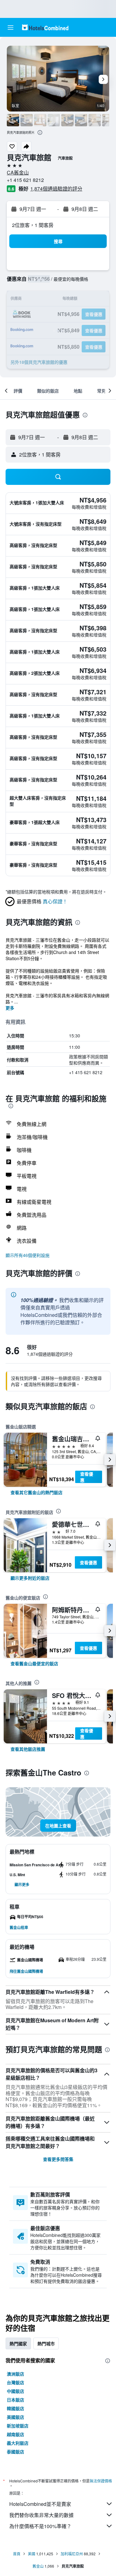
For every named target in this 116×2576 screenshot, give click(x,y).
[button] (11, 27)
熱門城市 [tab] (46, 2343)
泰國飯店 (15, 2452)
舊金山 (38, 2566)
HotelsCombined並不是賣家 (40, 2504)
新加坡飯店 (18, 2426)
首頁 (17, 2554)
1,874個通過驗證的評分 (56, 189)
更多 (10, 1008)
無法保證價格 (101, 2481)
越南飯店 (15, 2434)
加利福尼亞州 (72, 2554)
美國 (32, 2554)
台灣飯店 (15, 2382)
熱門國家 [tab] (18, 2343)
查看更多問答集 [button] (58, 2159)
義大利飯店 (18, 2443)
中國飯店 (15, 2391)
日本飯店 (15, 2400)
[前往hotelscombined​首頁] (45, 27)
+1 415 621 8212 (25, 180)
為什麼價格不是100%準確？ (40, 2526)
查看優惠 (87, 1477)
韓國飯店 (15, 2408)
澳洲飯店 (15, 2374)
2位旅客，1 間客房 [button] (33, 225)
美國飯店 (15, 2417)
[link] (37, 1492)
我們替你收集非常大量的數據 (41, 2515)
